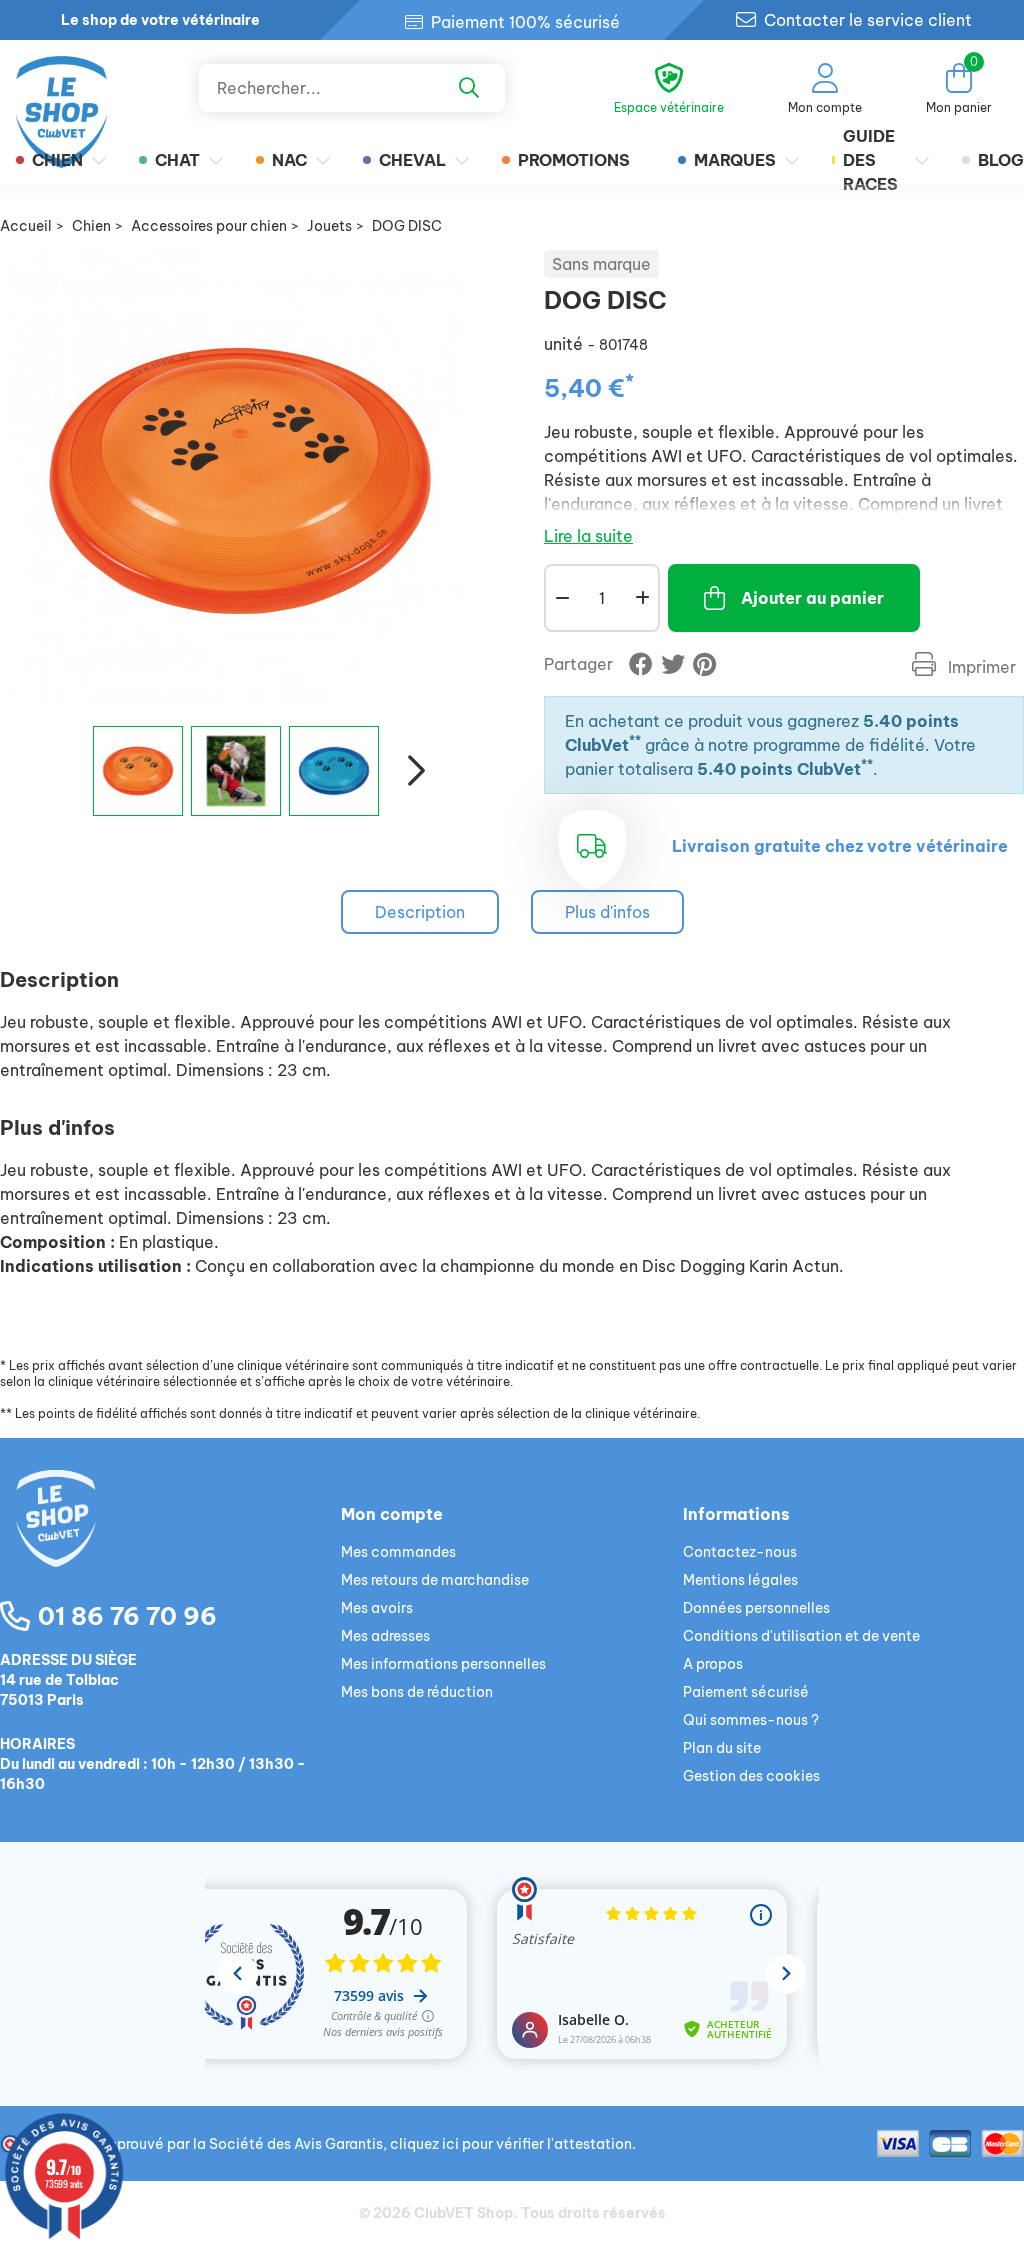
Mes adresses (385, 1636)
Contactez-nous (740, 1552)
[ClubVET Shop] (170, 1542)
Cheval (412, 160)
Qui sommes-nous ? (751, 1720)
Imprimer (980, 667)
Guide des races (870, 160)
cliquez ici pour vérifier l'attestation (511, 2144)
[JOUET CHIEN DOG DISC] (138, 771)
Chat (177, 160)
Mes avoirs (377, 1608)
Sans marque (601, 264)
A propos (713, 1664)
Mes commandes (398, 1552)
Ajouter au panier (812, 598)
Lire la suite (588, 536)
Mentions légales (740, 1580)
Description (420, 912)
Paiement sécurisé (746, 1692)
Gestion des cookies (751, 1776)
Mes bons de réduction (417, 1692)
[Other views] (65, 778)
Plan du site (722, 1748)
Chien (57, 160)
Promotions (574, 160)
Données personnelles (756, 1608)
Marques (735, 160)
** (635, 740)
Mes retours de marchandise (435, 1580)
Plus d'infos (607, 912)
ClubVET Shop (463, 2213)
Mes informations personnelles (443, 1664)
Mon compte (392, 1514)
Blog (1001, 160)
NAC (289, 160)
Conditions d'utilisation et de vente (801, 1636)
